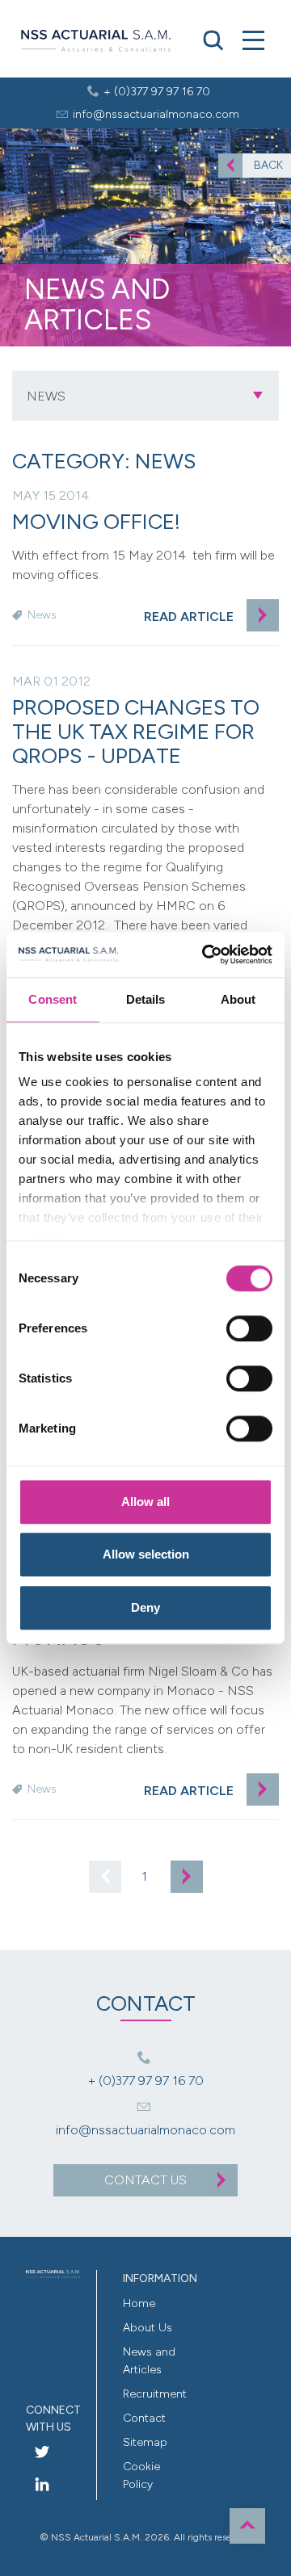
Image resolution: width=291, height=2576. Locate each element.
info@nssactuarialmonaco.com (156, 114)
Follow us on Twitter (42, 2452)
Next (187, 1877)
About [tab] (238, 999)
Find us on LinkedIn (42, 2484)
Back (268, 165)
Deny (145, 1607)
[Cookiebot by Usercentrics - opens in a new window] (205, 954)
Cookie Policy (141, 2475)
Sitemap (145, 2442)
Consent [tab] (53, 999)
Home (139, 2303)
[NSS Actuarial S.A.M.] (96, 42)
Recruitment (150, 2394)
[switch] (249, 1328)
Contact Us (145, 2180)
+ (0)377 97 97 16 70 (157, 92)
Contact (144, 2418)
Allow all (145, 1502)
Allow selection (146, 1554)
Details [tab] (146, 999)
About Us (148, 2328)
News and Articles (149, 2361)
